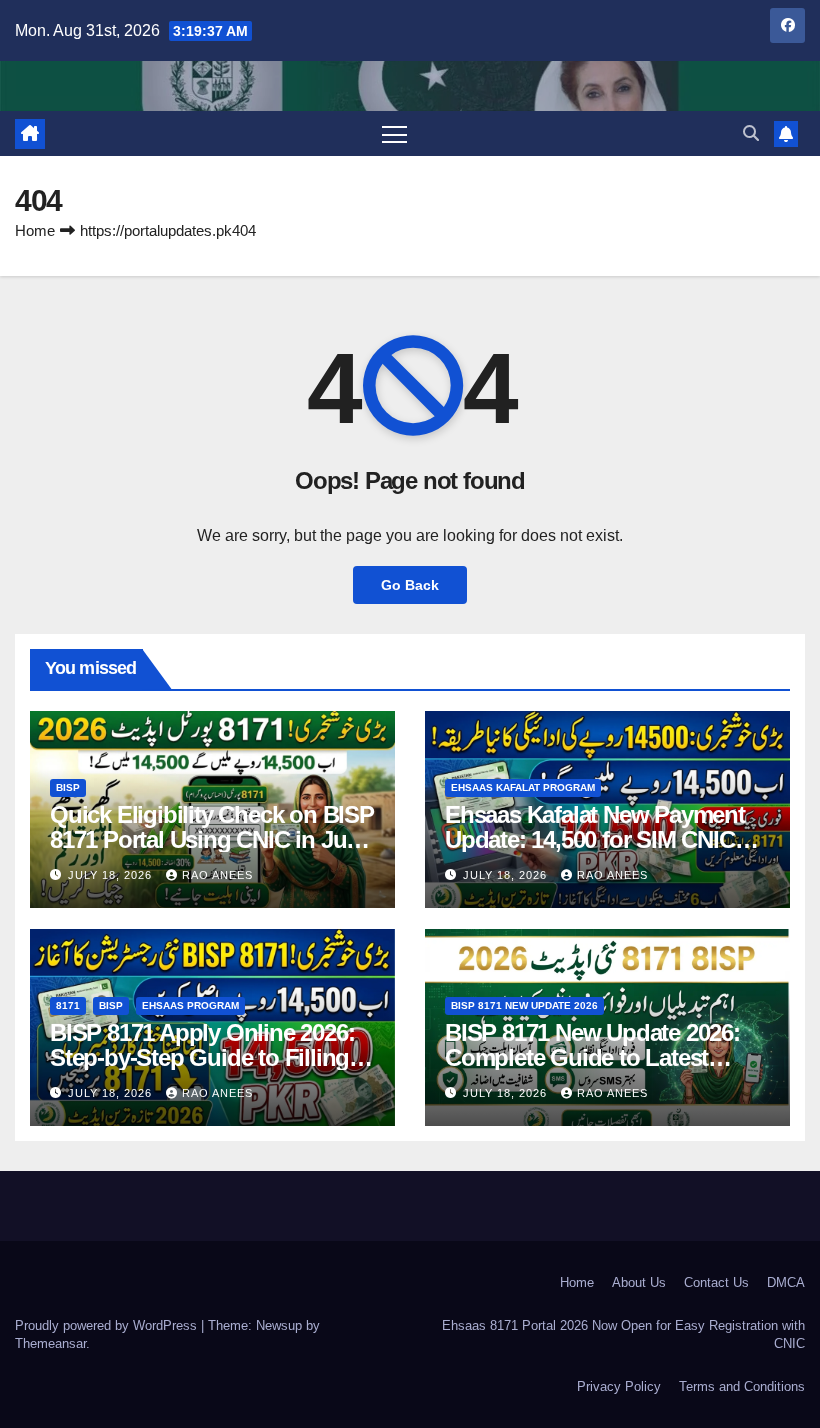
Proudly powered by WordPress (108, 1325)
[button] (751, 133)
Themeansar (50, 1343)
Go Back (410, 585)
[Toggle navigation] (394, 133)
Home (35, 230)
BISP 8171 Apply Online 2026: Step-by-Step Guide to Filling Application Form (202, 1057)
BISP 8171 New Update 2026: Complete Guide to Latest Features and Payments (592, 1057)
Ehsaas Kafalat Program (523, 787)
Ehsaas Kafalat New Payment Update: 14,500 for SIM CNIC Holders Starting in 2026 (595, 839)
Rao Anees (217, 875)
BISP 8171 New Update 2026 (524, 1005)
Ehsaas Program (190, 1005)
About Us (639, 1282)
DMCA (786, 1282)
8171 (68, 1005)
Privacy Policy (619, 1386)
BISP (68, 787)
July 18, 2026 (112, 875)
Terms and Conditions (742, 1386)
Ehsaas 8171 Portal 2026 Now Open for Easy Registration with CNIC (623, 1334)
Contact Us (716, 1282)
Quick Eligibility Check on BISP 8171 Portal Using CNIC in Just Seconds (212, 839)
